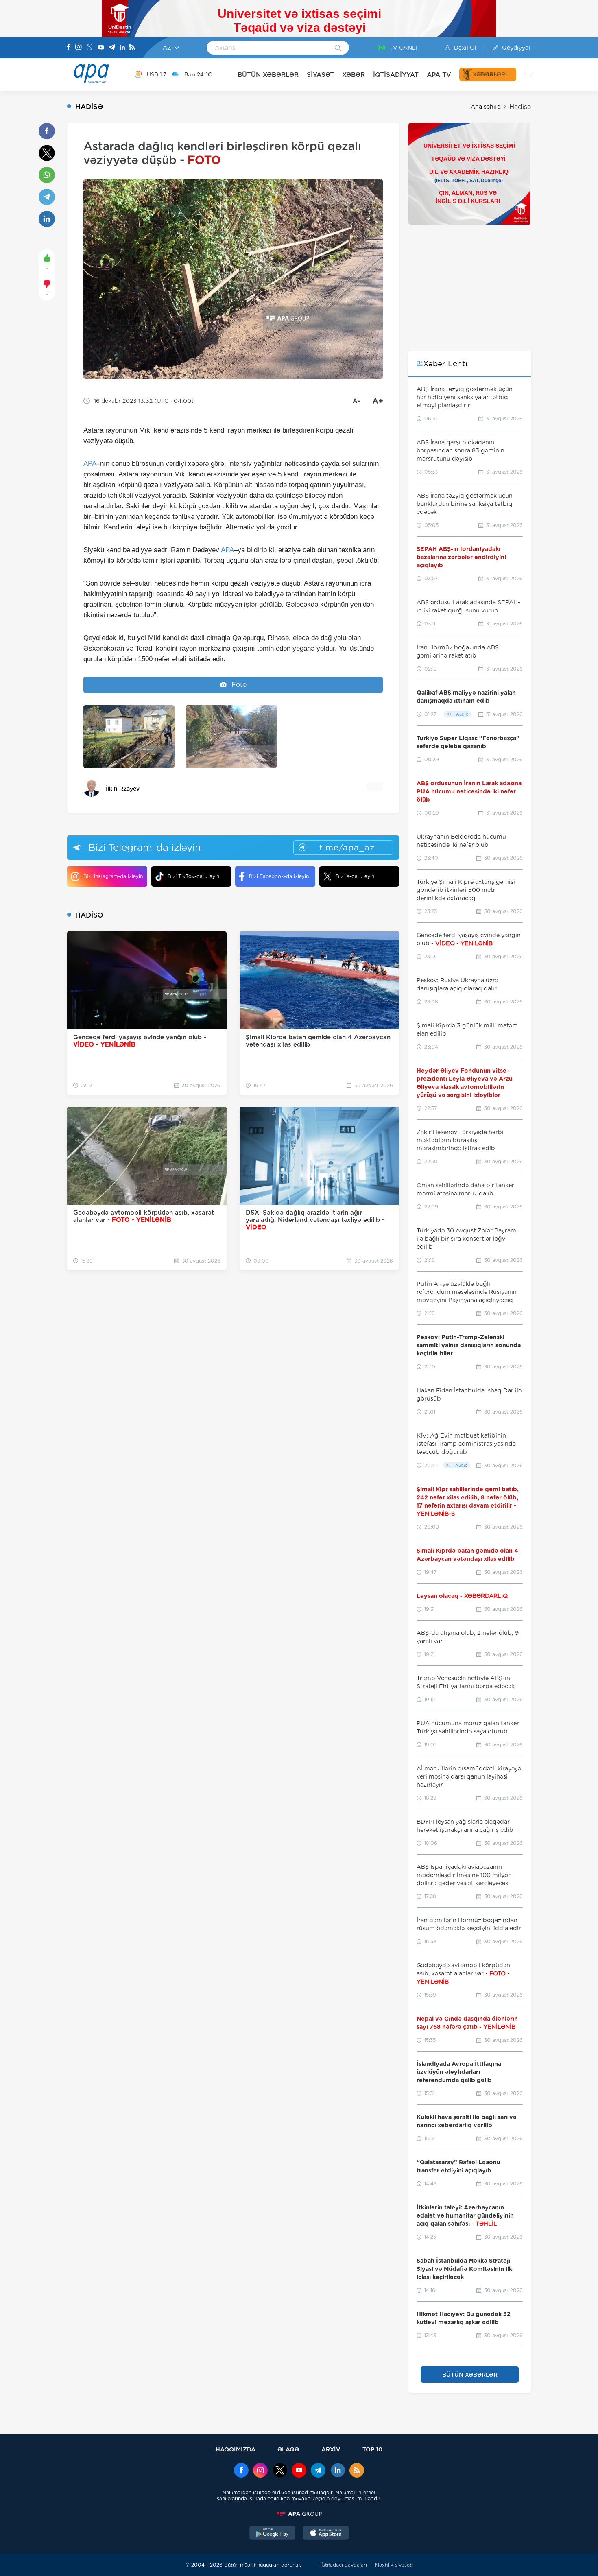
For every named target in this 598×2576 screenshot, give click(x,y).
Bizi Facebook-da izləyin (279, 876)
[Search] (338, 48)
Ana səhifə (486, 107)
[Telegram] (112, 48)
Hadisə (520, 107)
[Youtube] (101, 48)
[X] (89, 48)
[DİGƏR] (524, 74)
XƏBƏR (354, 75)
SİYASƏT (320, 75)
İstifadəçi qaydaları (344, 2565)
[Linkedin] (122, 48)
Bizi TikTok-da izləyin (193, 876)
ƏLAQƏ (288, 2449)
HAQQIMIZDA (236, 2449)
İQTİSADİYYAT (396, 75)
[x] (280, 2471)
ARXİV (331, 2449)
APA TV (439, 75)
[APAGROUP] (299, 2514)
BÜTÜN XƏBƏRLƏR (268, 75)
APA (90, 464)
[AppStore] (326, 2534)
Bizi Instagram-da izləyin (113, 876)
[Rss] (132, 48)
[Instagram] (79, 48)
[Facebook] (69, 48)
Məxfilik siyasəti (394, 2565)
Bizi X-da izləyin (355, 876)
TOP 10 (372, 2449)
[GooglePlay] (273, 2534)
